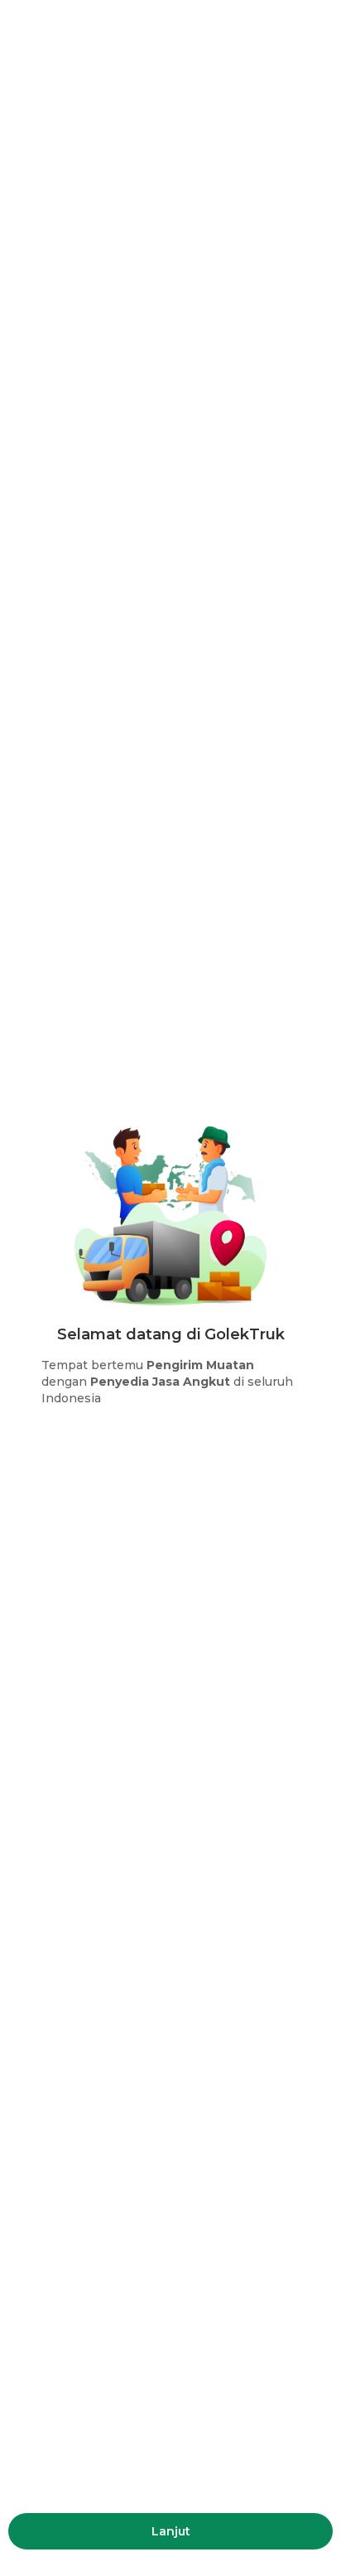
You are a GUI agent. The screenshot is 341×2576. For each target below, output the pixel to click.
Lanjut (171, 2531)
